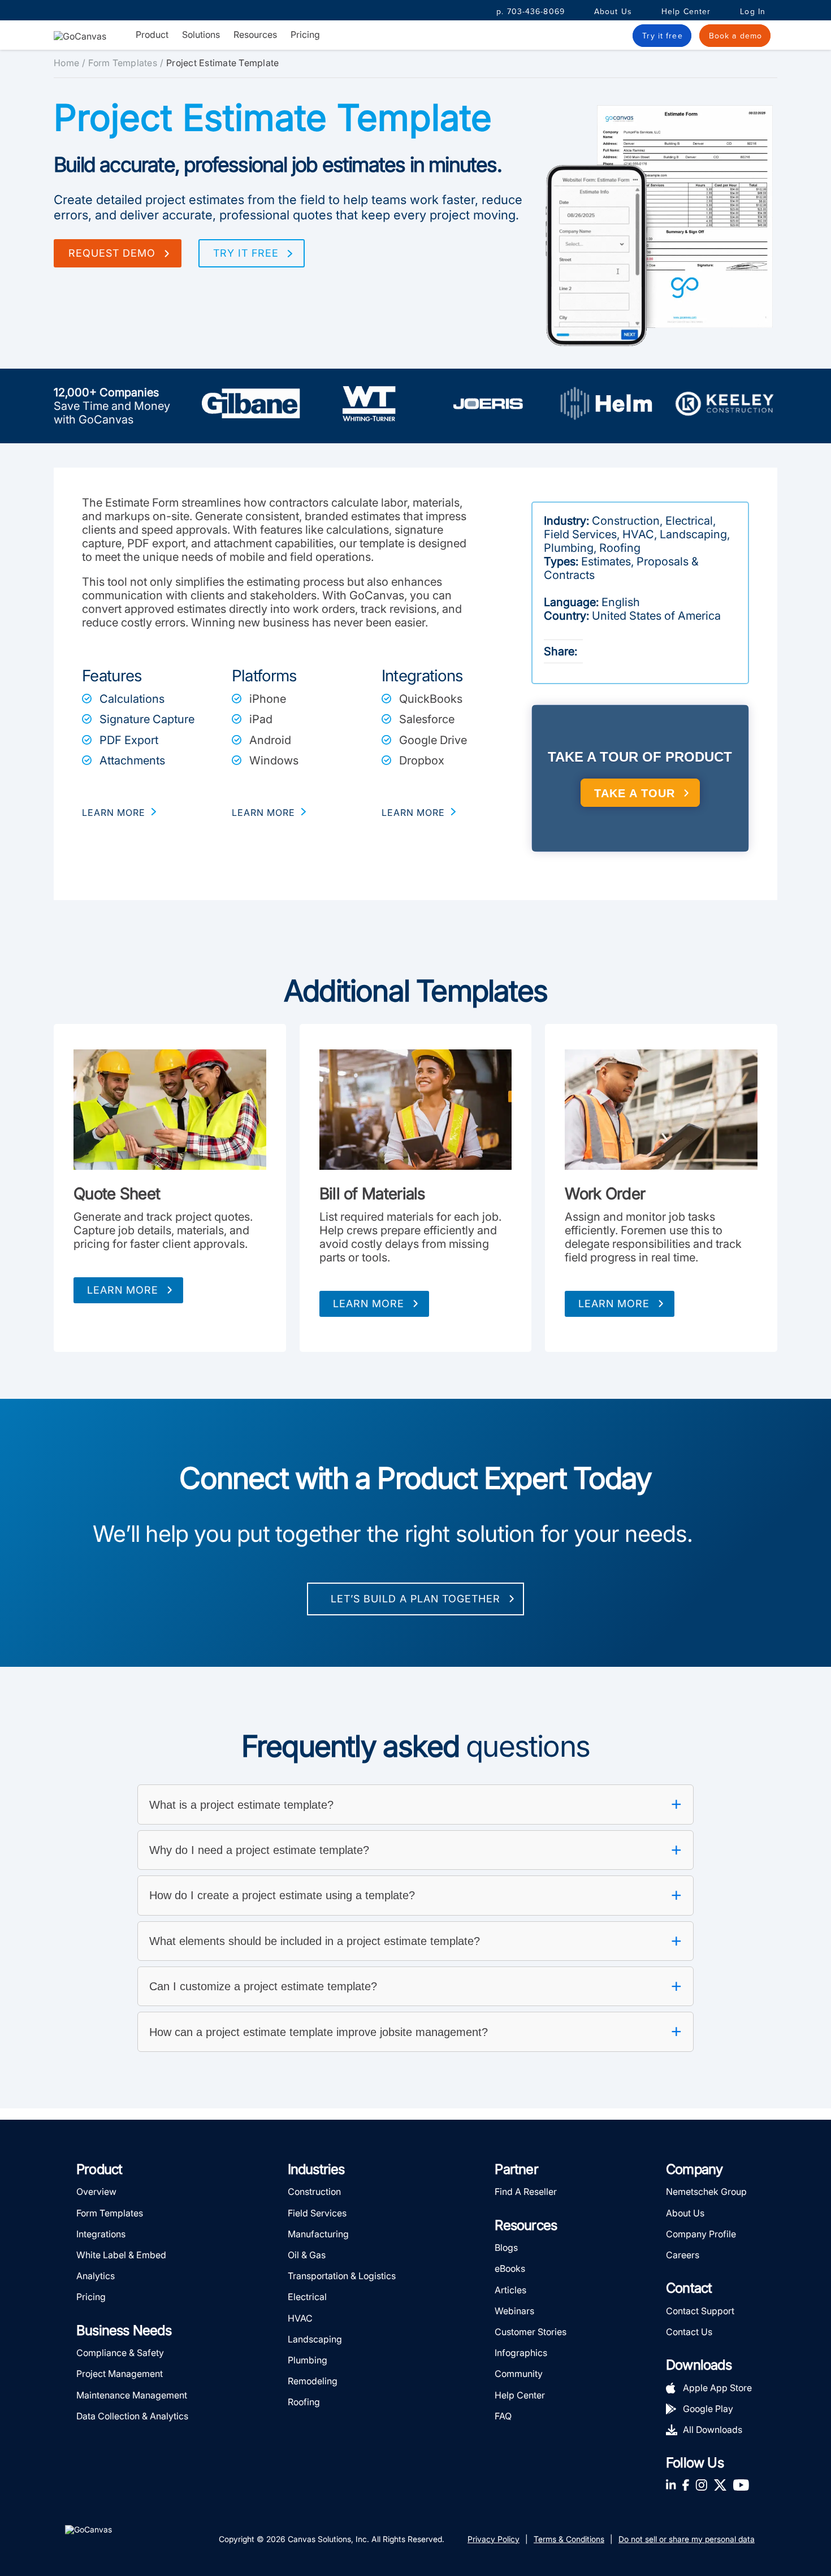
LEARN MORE (114, 812)
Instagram (701, 2485)
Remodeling (313, 2381)
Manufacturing (318, 2234)
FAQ (503, 2416)
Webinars (514, 2311)
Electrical (307, 2297)
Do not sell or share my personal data (687, 2539)
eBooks (510, 2268)
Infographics (521, 2353)
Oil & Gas (307, 2255)
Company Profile (701, 2234)
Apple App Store (717, 2388)
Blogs (506, 2247)
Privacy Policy (494, 2539)
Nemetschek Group (706, 2192)
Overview (96, 2192)
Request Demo (112, 253)
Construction (314, 2192)
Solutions (201, 35)
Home (66, 63)
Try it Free (246, 253)
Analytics (96, 2276)
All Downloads (713, 2430)
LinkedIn (671, 2485)
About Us (613, 12)
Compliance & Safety (120, 2353)
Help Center (686, 12)
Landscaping (315, 2339)
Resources (255, 35)
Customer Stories (531, 2332)
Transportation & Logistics (342, 2276)
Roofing (304, 2402)
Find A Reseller (526, 2192)
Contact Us (689, 2332)
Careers (683, 2255)
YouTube (741, 2485)
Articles (510, 2290)
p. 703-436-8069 (531, 12)
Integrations (101, 2234)
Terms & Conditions (569, 2539)
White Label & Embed (121, 2255)
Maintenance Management (132, 2395)
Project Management (120, 2374)
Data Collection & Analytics (132, 2416)
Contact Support (700, 2311)
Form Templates (123, 63)
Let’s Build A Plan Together (415, 1599)
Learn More (123, 1290)
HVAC (300, 2318)
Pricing (305, 34)
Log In (753, 12)
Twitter (720, 2485)
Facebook (686, 2485)
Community (519, 2374)
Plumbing (308, 2360)
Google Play (708, 2409)
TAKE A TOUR (635, 793)
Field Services (317, 2213)
